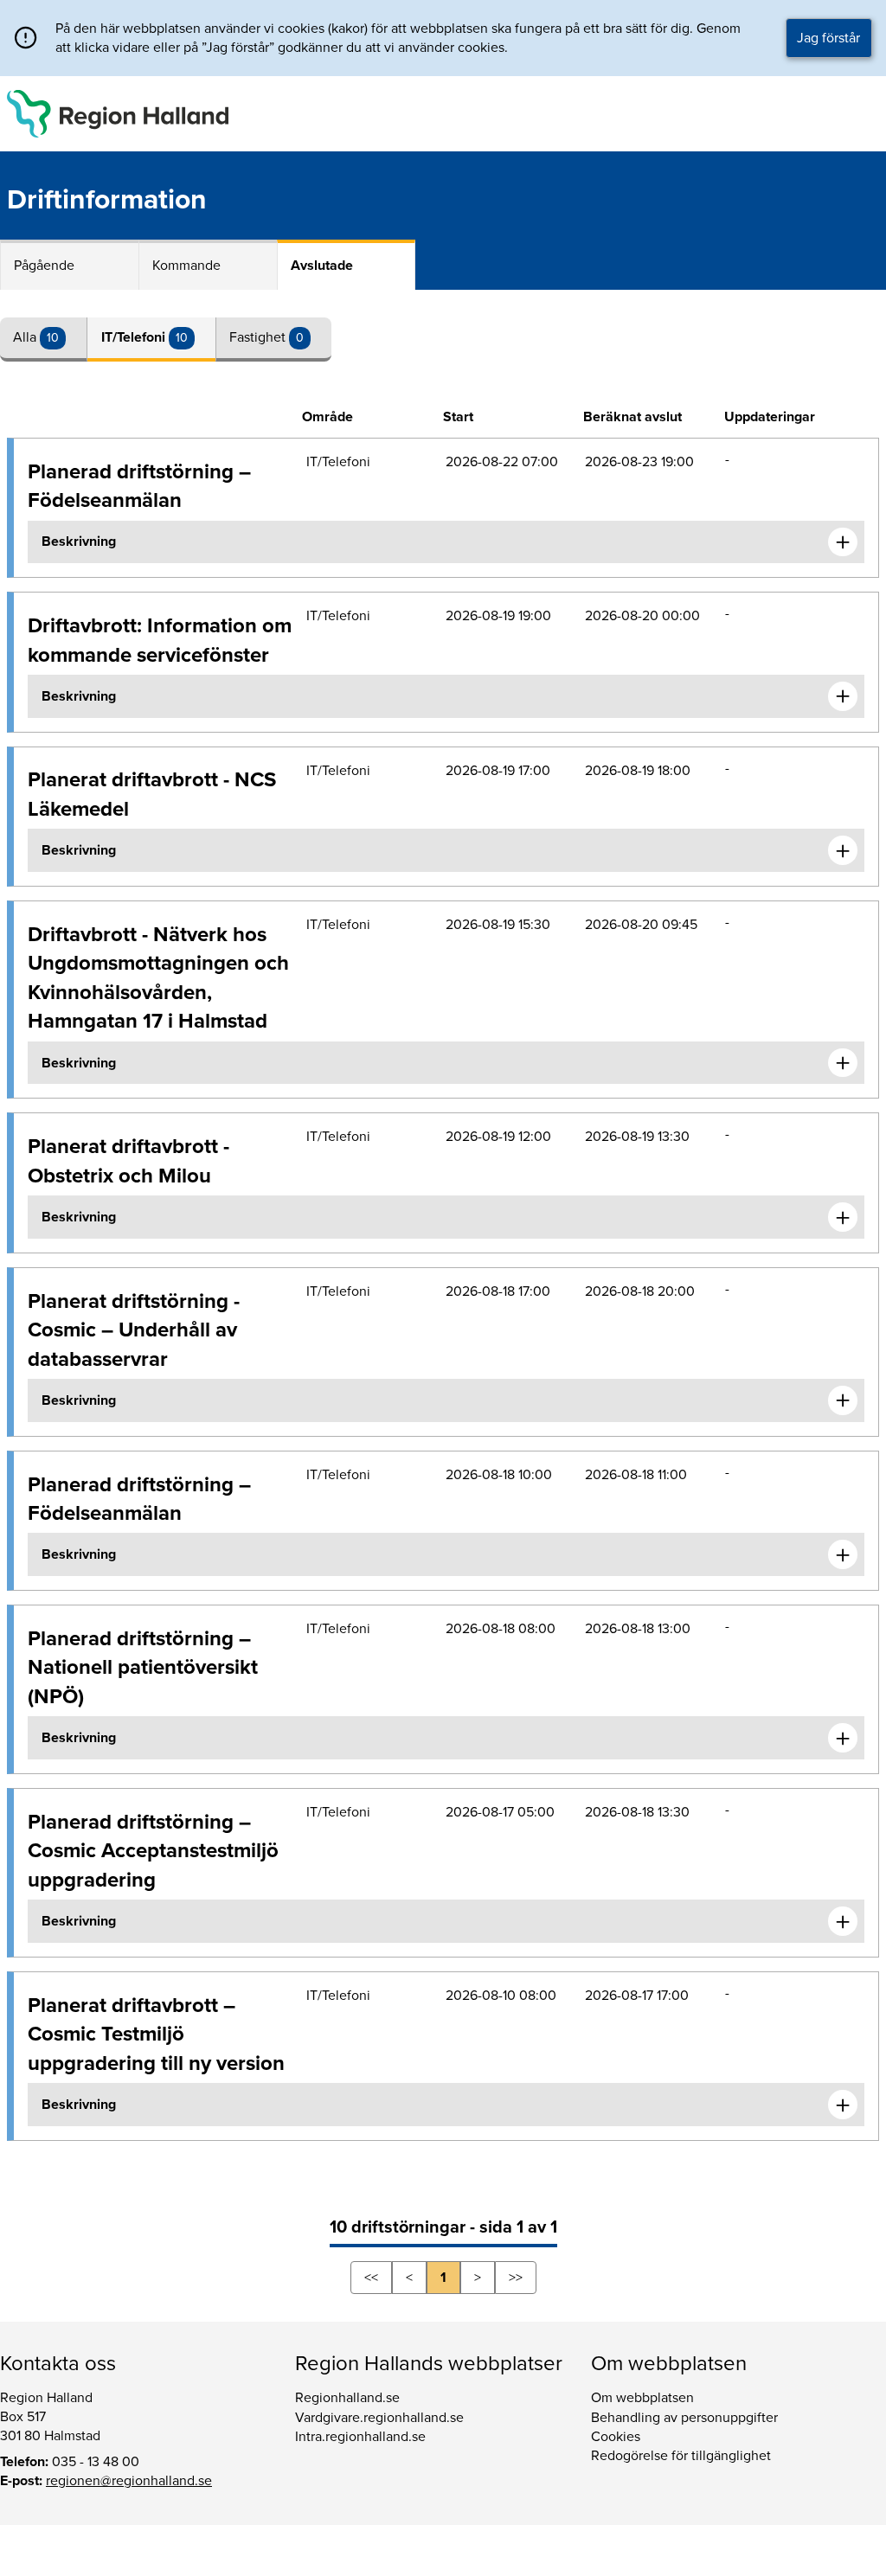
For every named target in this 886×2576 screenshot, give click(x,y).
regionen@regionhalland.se (129, 2481)
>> (516, 2278)
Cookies (616, 2437)
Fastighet (259, 337)
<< (371, 2278)
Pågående (44, 266)
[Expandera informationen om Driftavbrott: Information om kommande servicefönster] (843, 696)
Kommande (186, 266)
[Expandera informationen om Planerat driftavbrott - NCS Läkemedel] (843, 850)
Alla (26, 337)
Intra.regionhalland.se (360, 2437)
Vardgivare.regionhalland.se (379, 2418)
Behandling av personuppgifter (684, 2418)
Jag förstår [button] (828, 38)
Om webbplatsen (642, 2398)
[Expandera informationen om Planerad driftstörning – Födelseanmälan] (843, 542)
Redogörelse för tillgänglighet (681, 2456)
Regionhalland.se (347, 2398)
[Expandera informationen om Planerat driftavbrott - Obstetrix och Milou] (843, 1217)
